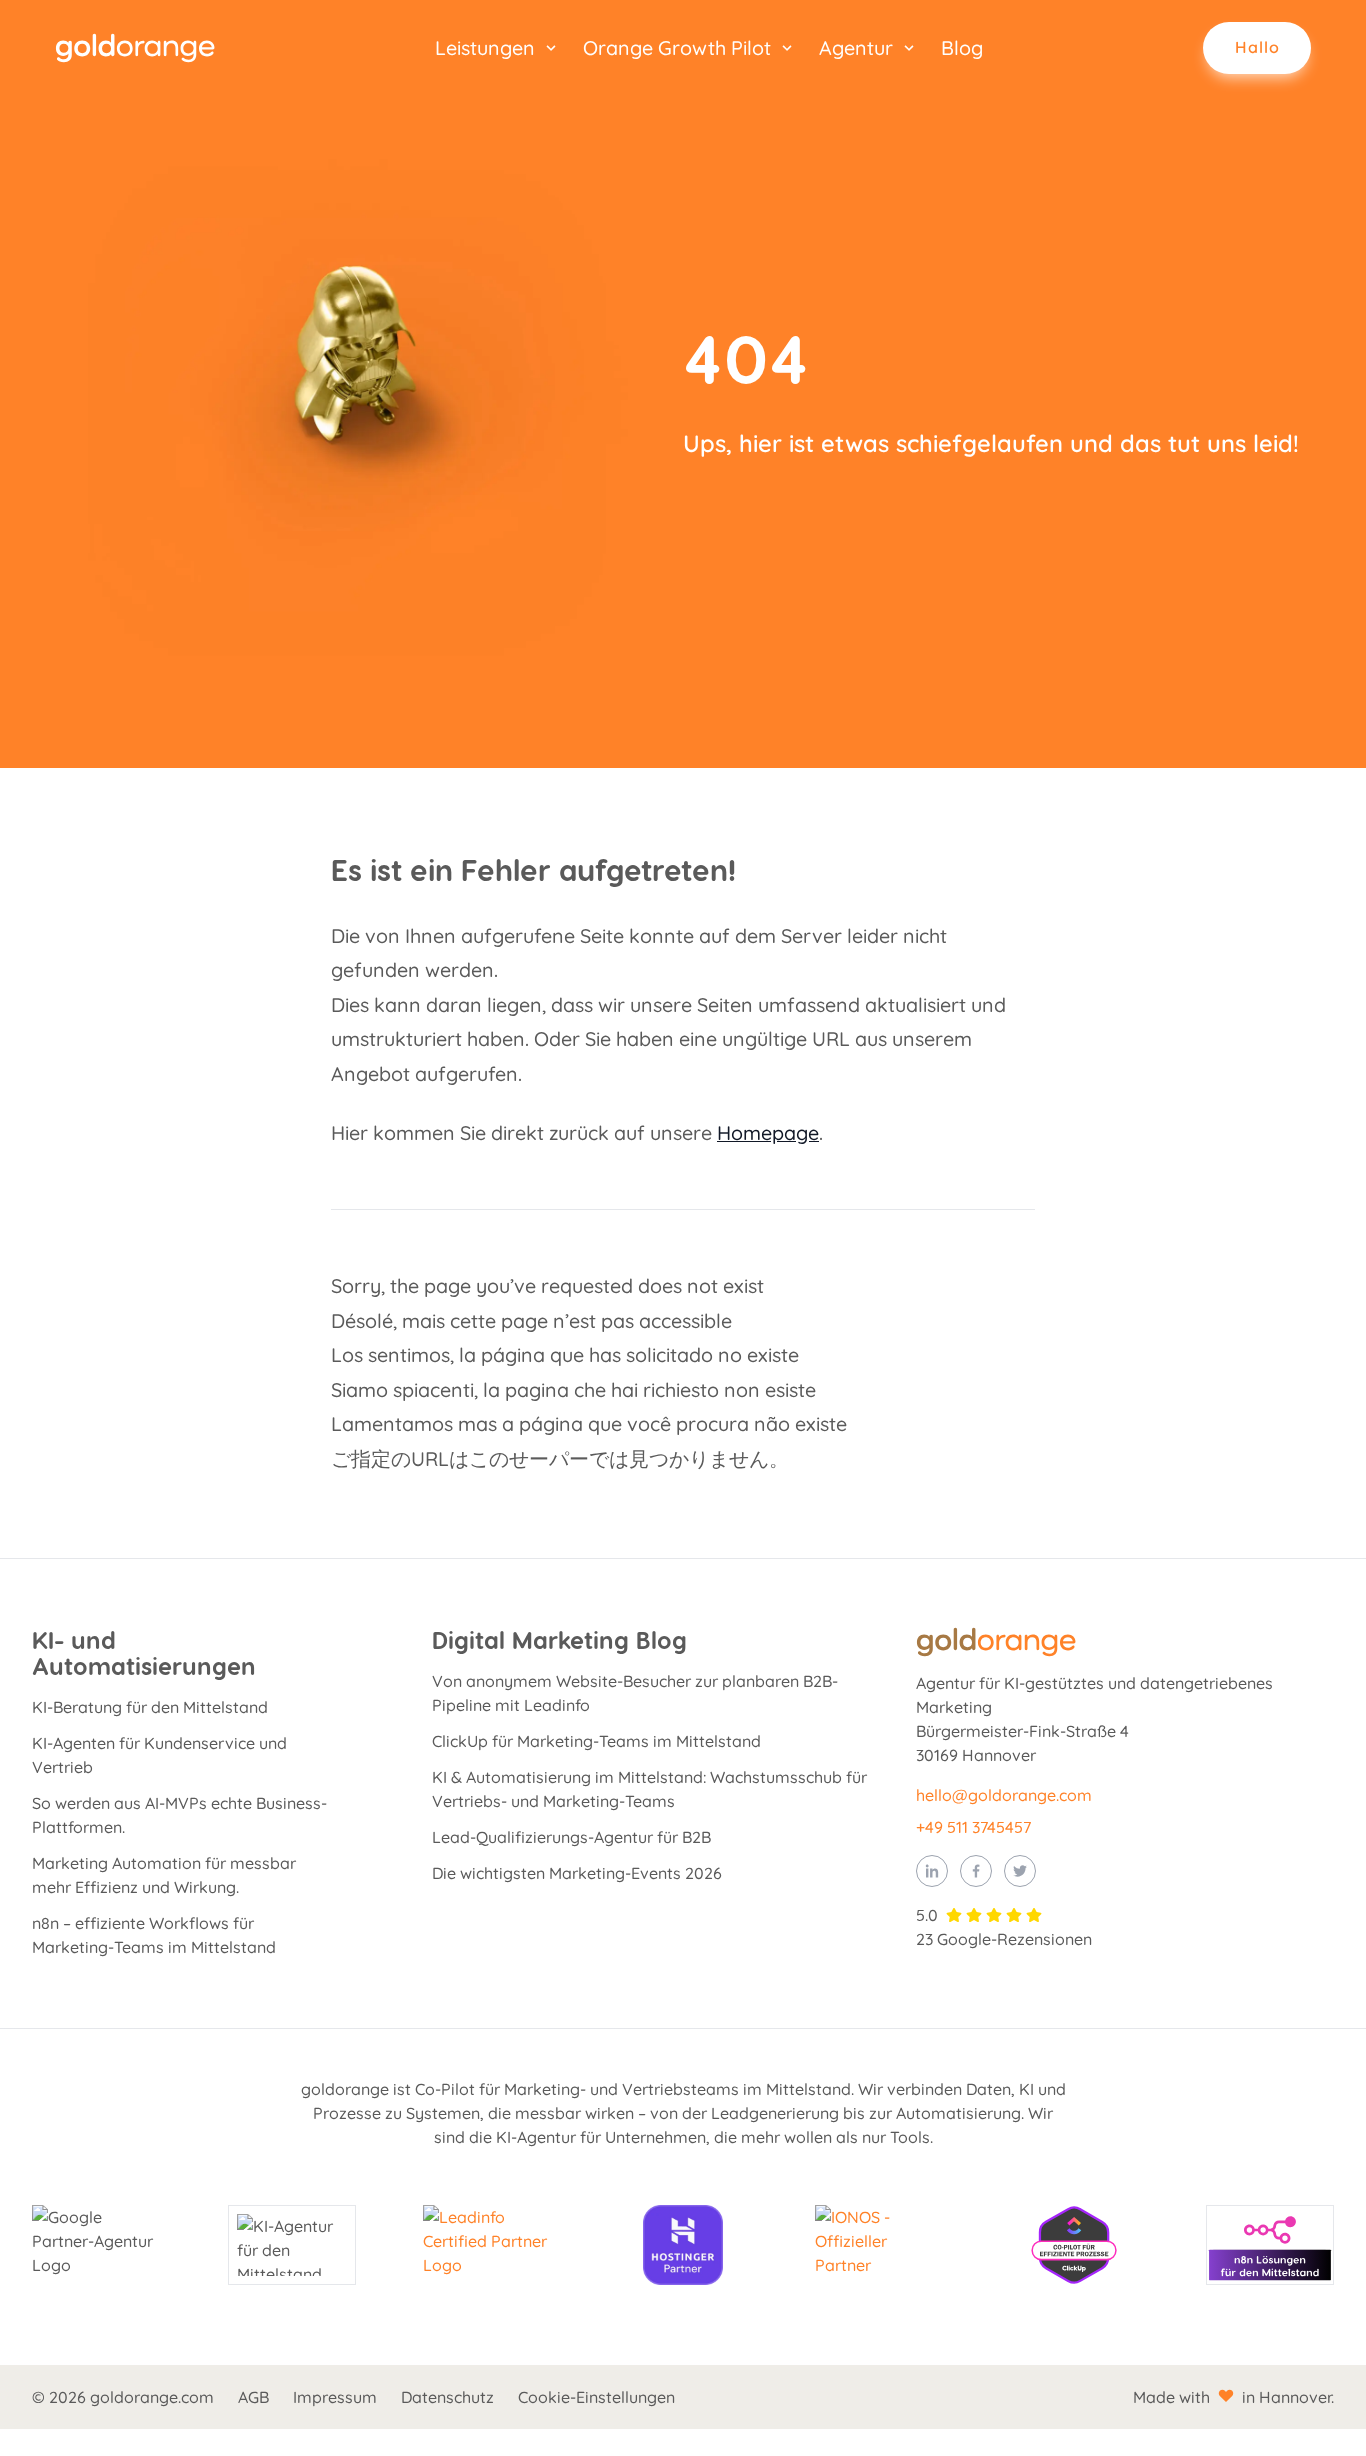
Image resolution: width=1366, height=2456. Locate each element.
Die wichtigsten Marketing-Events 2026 (577, 1873)
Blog (962, 47)
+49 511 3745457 (973, 1827)
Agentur (856, 47)
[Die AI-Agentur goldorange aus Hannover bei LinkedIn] (932, 1871)
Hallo (1257, 47)
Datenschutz (447, 2397)
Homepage (768, 1132)
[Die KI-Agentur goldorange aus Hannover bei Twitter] (1020, 1871)
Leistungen (485, 47)
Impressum (335, 2397)
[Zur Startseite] (135, 48)
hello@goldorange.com (1004, 1795)
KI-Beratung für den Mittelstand (150, 1707)
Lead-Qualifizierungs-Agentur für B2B (571, 1837)
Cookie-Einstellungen (596, 2397)
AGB (253, 2397)
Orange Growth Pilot (677, 47)
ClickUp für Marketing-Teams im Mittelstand (596, 1741)
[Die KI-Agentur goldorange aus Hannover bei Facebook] (976, 1871)
